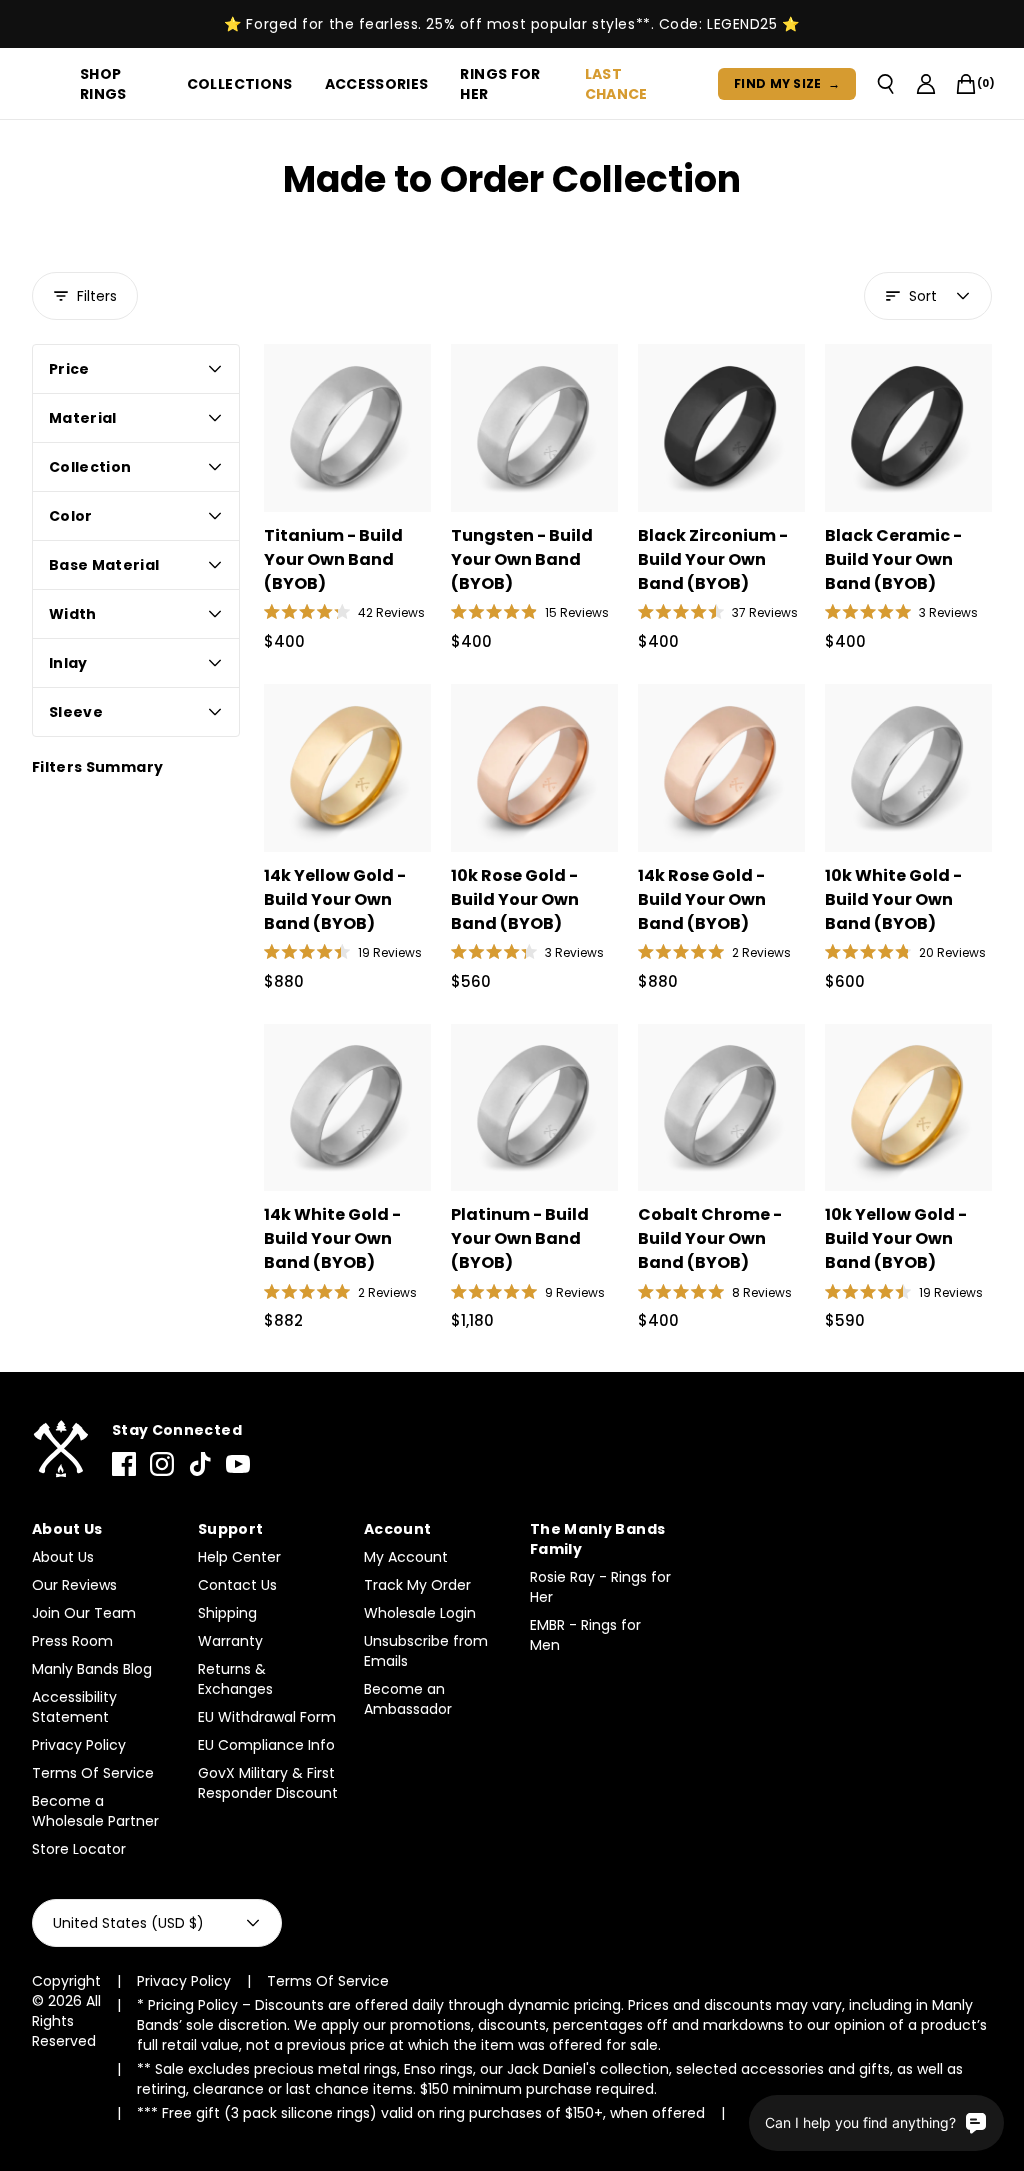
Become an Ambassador (408, 1699)
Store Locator (79, 1849)
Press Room (72, 1641)
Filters (97, 296)
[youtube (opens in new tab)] (238, 1464)
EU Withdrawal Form (267, 1717)
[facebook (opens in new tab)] (124, 1464)
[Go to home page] (60, 1449)
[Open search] (886, 84)
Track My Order (417, 1585)
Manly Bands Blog (92, 1669)
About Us (63, 1557)
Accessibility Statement (74, 1707)
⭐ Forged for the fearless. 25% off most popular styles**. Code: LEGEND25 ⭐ (511, 24)
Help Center (239, 1557)
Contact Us (237, 1585)
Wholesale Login (420, 1613)
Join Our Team (84, 1613)
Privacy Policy (79, 1745)
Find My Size (787, 83)
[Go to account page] (926, 84)
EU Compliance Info (266, 1745)
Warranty (230, 1641)
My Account (406, 1557)
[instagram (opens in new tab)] (162, 1464)
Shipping (227, 1613)
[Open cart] (966, 84)
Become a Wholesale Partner (95, 1811)
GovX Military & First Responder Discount (268, 1783)
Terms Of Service (93, 1773)
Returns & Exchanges (235, 1679)
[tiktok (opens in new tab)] (200, 1464)
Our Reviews (74, 1585)
